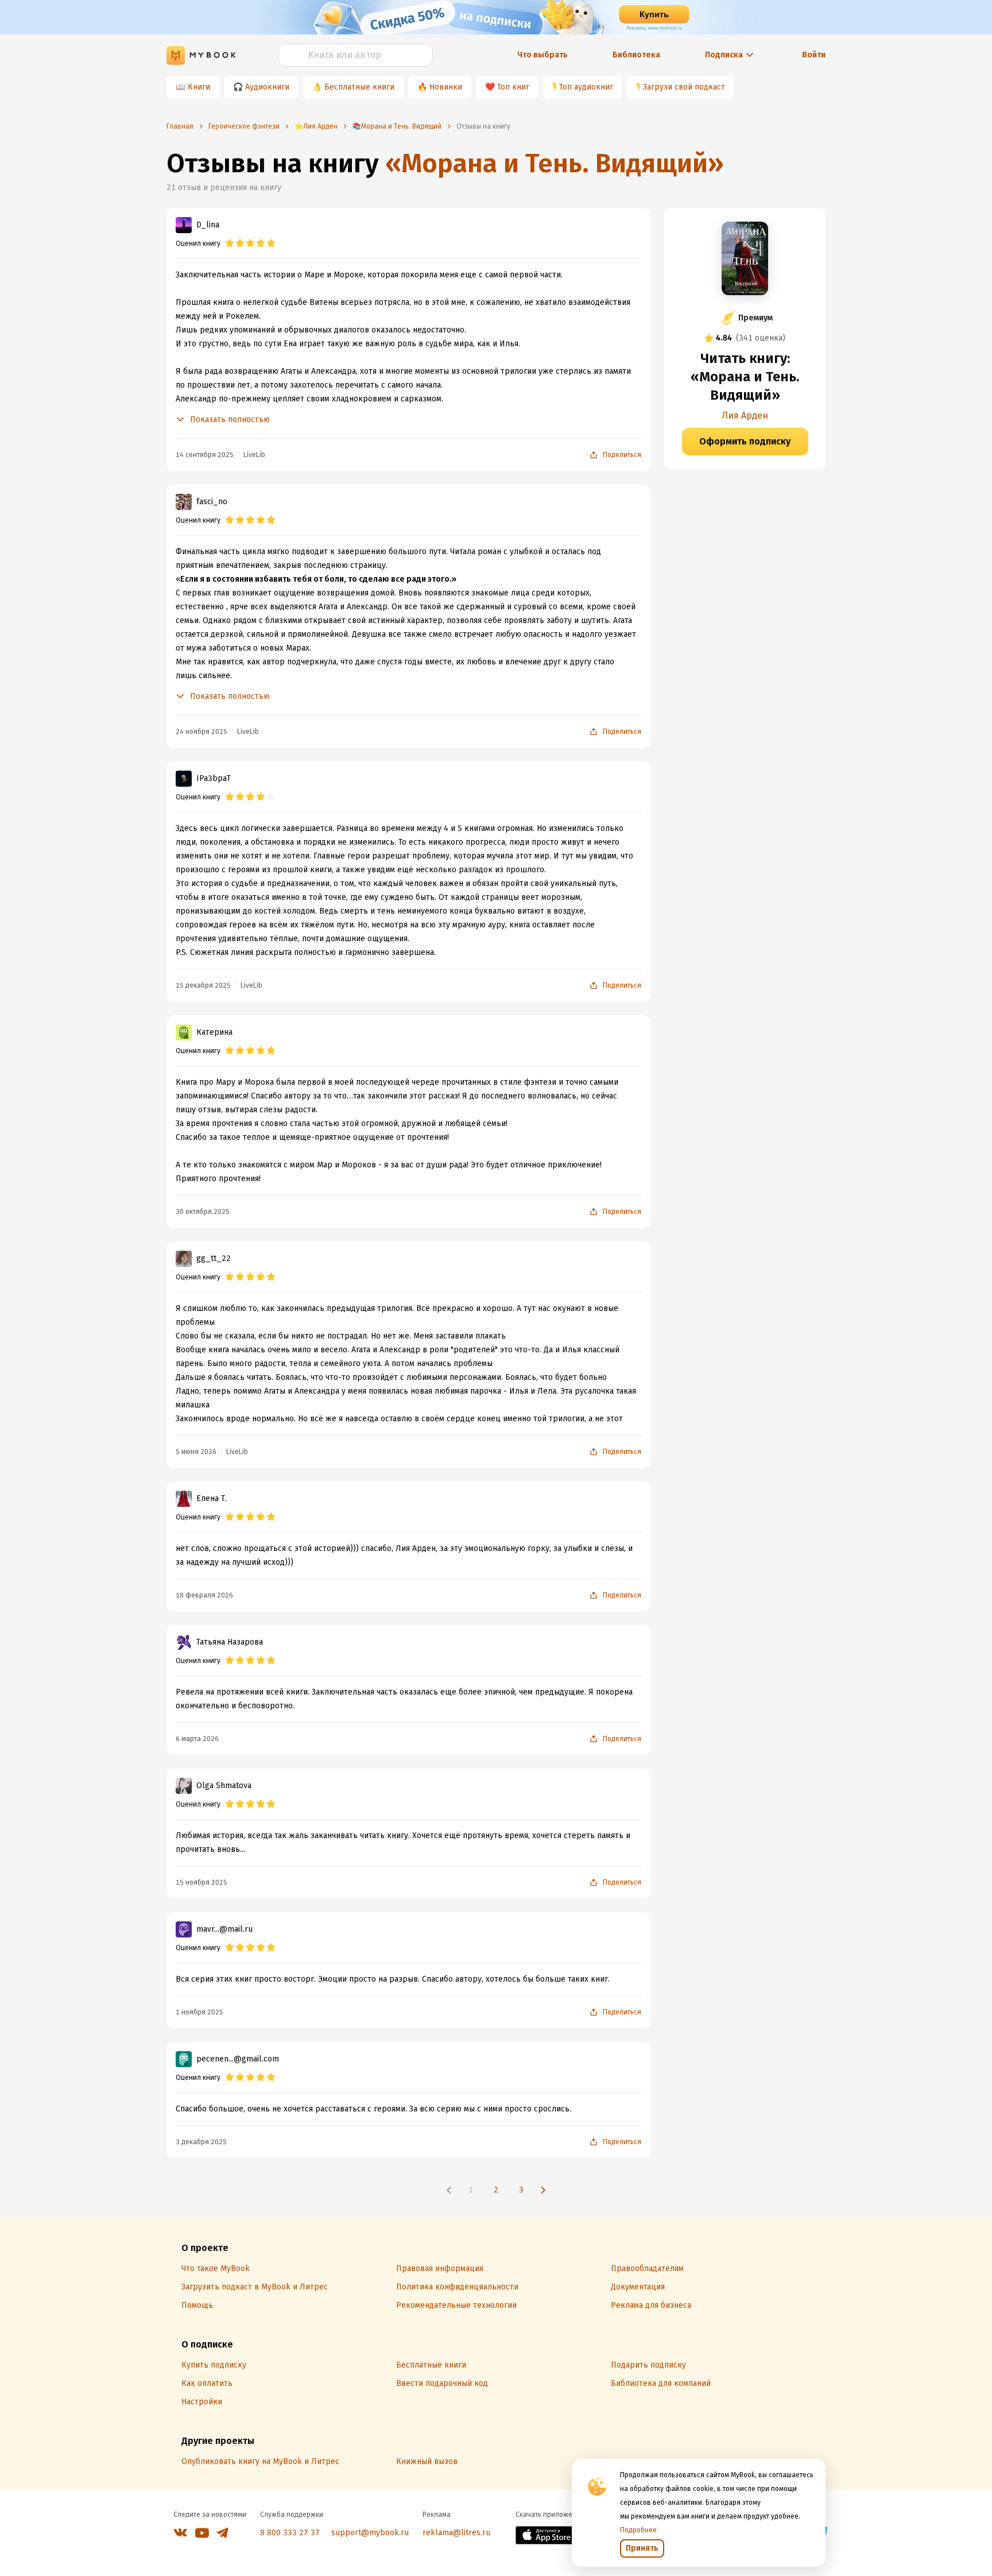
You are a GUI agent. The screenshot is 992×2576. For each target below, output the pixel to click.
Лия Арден (745, 415)
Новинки (446, 87)
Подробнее (638, 2530)
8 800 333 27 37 (290, 2533)
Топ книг (513, 87)
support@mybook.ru (370, 2533)
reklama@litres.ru (456, 2533)
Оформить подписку (745, 441)
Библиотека (636, 55)
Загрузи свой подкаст (684, 87)
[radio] (230, 243)
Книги (199, 87)
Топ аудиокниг (586, 87)
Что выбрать (542, 55)
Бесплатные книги (359, 87)
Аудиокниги (267, 87)
